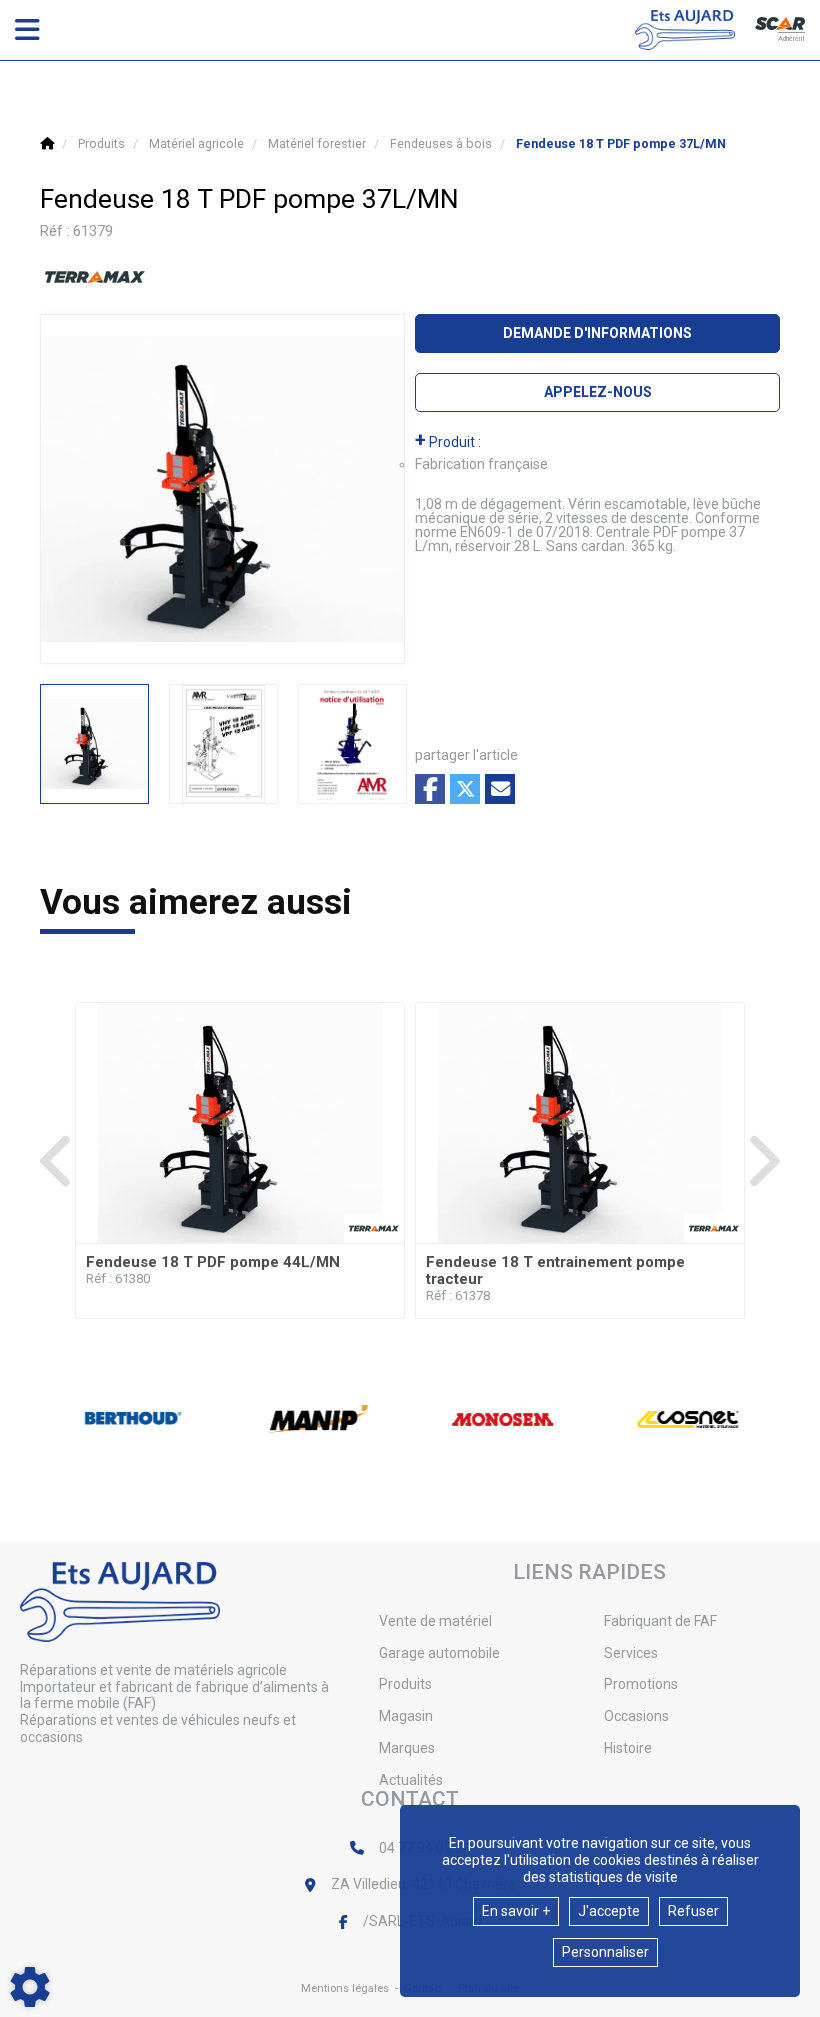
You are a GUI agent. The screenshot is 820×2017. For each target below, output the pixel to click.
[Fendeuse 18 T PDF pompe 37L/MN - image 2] (223, 744)
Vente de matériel (435, 1621)
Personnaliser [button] (605, 1952)
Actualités (411, 1780)
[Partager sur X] (465, 789)
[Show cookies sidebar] (30, 1987)
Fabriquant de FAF (660, 1621)
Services (631, 1653)
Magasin (406, 1716)
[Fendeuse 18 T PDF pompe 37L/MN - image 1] (94, 744)
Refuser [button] (693, 1911)
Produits (405, 1684)
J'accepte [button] (609, 1911)
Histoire (628, 1748)
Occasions (636, 1716)
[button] (621, 143)
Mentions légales (345, 1988)
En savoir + (516, 1911)
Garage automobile (439, 1653)
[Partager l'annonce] (500, 789)
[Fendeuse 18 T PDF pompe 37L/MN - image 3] (352, 744)
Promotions (641, 1684)
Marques (407, 1748)
